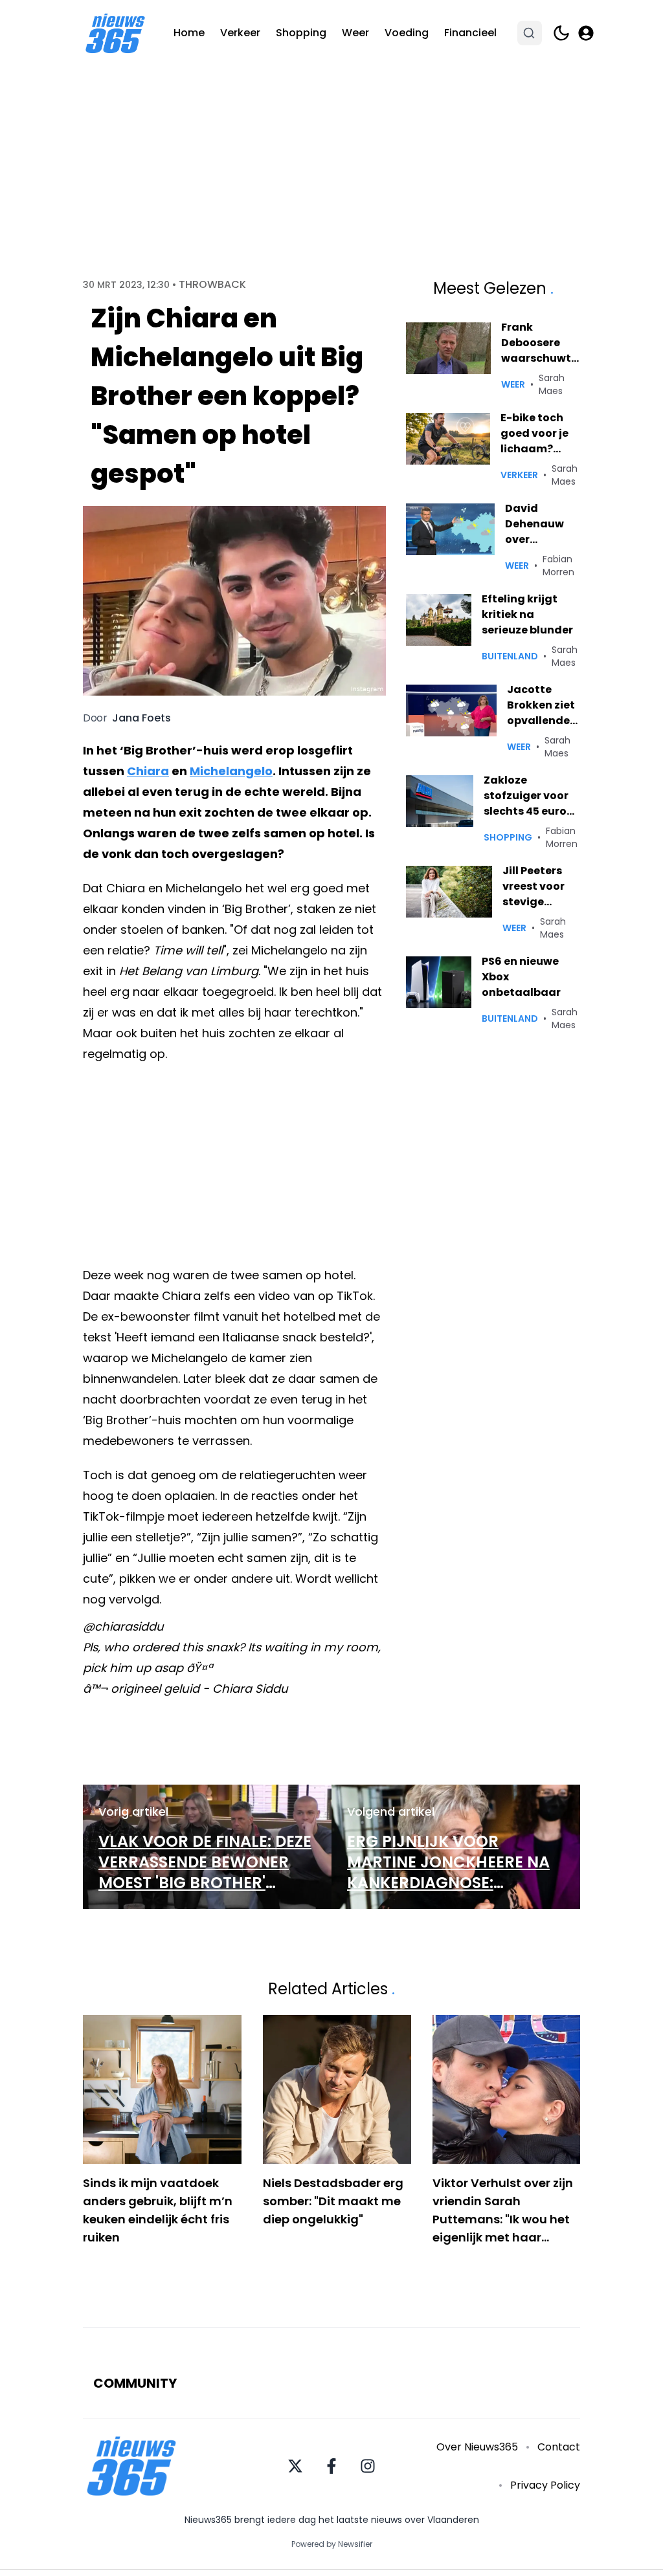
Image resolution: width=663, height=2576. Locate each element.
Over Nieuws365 (477, 2447)
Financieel (470, 33)
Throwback (212, 285)
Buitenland (510, 656)
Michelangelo (231, 771)
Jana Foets (141, 718)
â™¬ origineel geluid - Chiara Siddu (185, 1689)
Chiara (148, 771)
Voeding (407, 33)
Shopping (301, 33)
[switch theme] (561, 33)
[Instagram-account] (368, 2466)
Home (189, 33)
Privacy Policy (545, 2485)
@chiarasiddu (123, 1626)
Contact (559, 2447)
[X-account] (295, 2466)
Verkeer (240, 33)
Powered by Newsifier (332, 2544)
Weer (355, 33)
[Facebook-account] (331, 2466)
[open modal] (586, 33)
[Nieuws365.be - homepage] (115, 33)
